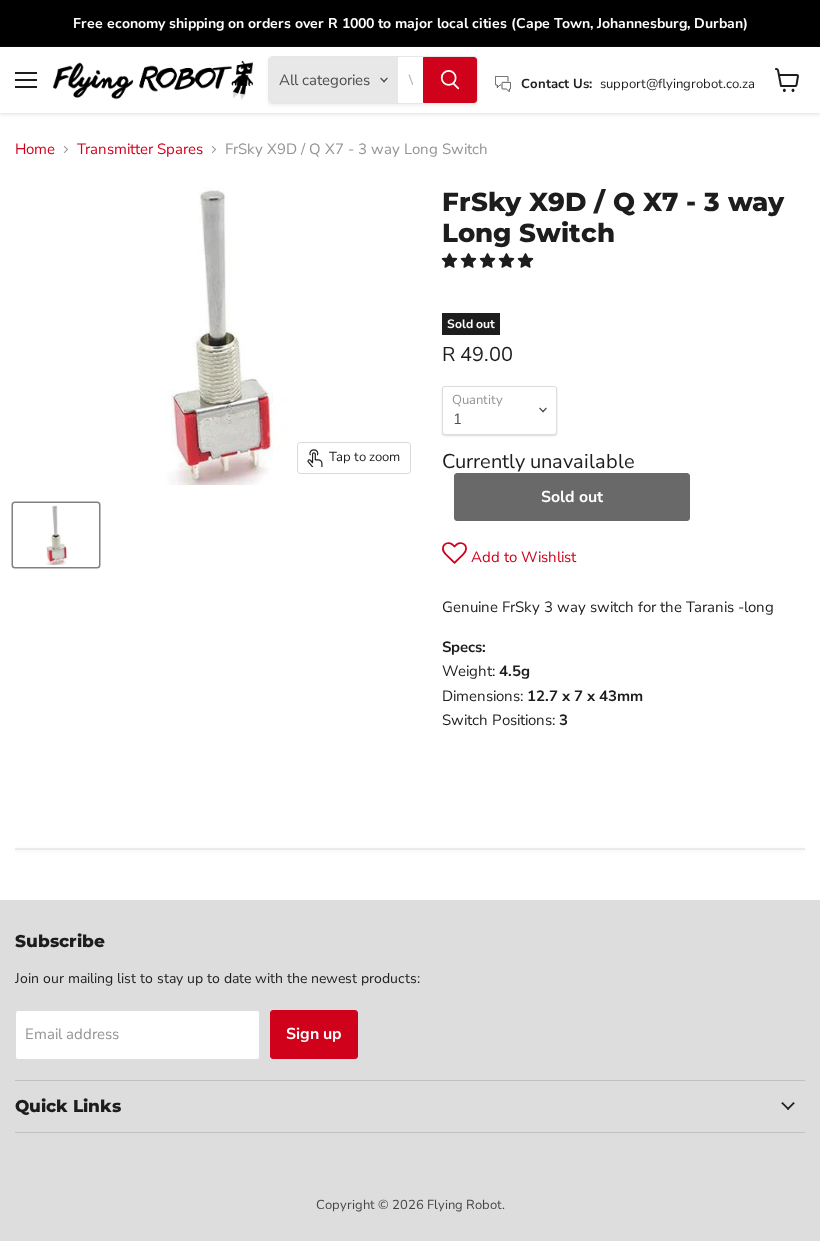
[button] (489, 261)
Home (35, 149)
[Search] (450, 80)
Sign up (314, 1034)
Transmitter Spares (140, 149)
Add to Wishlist (521, 557)
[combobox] (410, 80)
